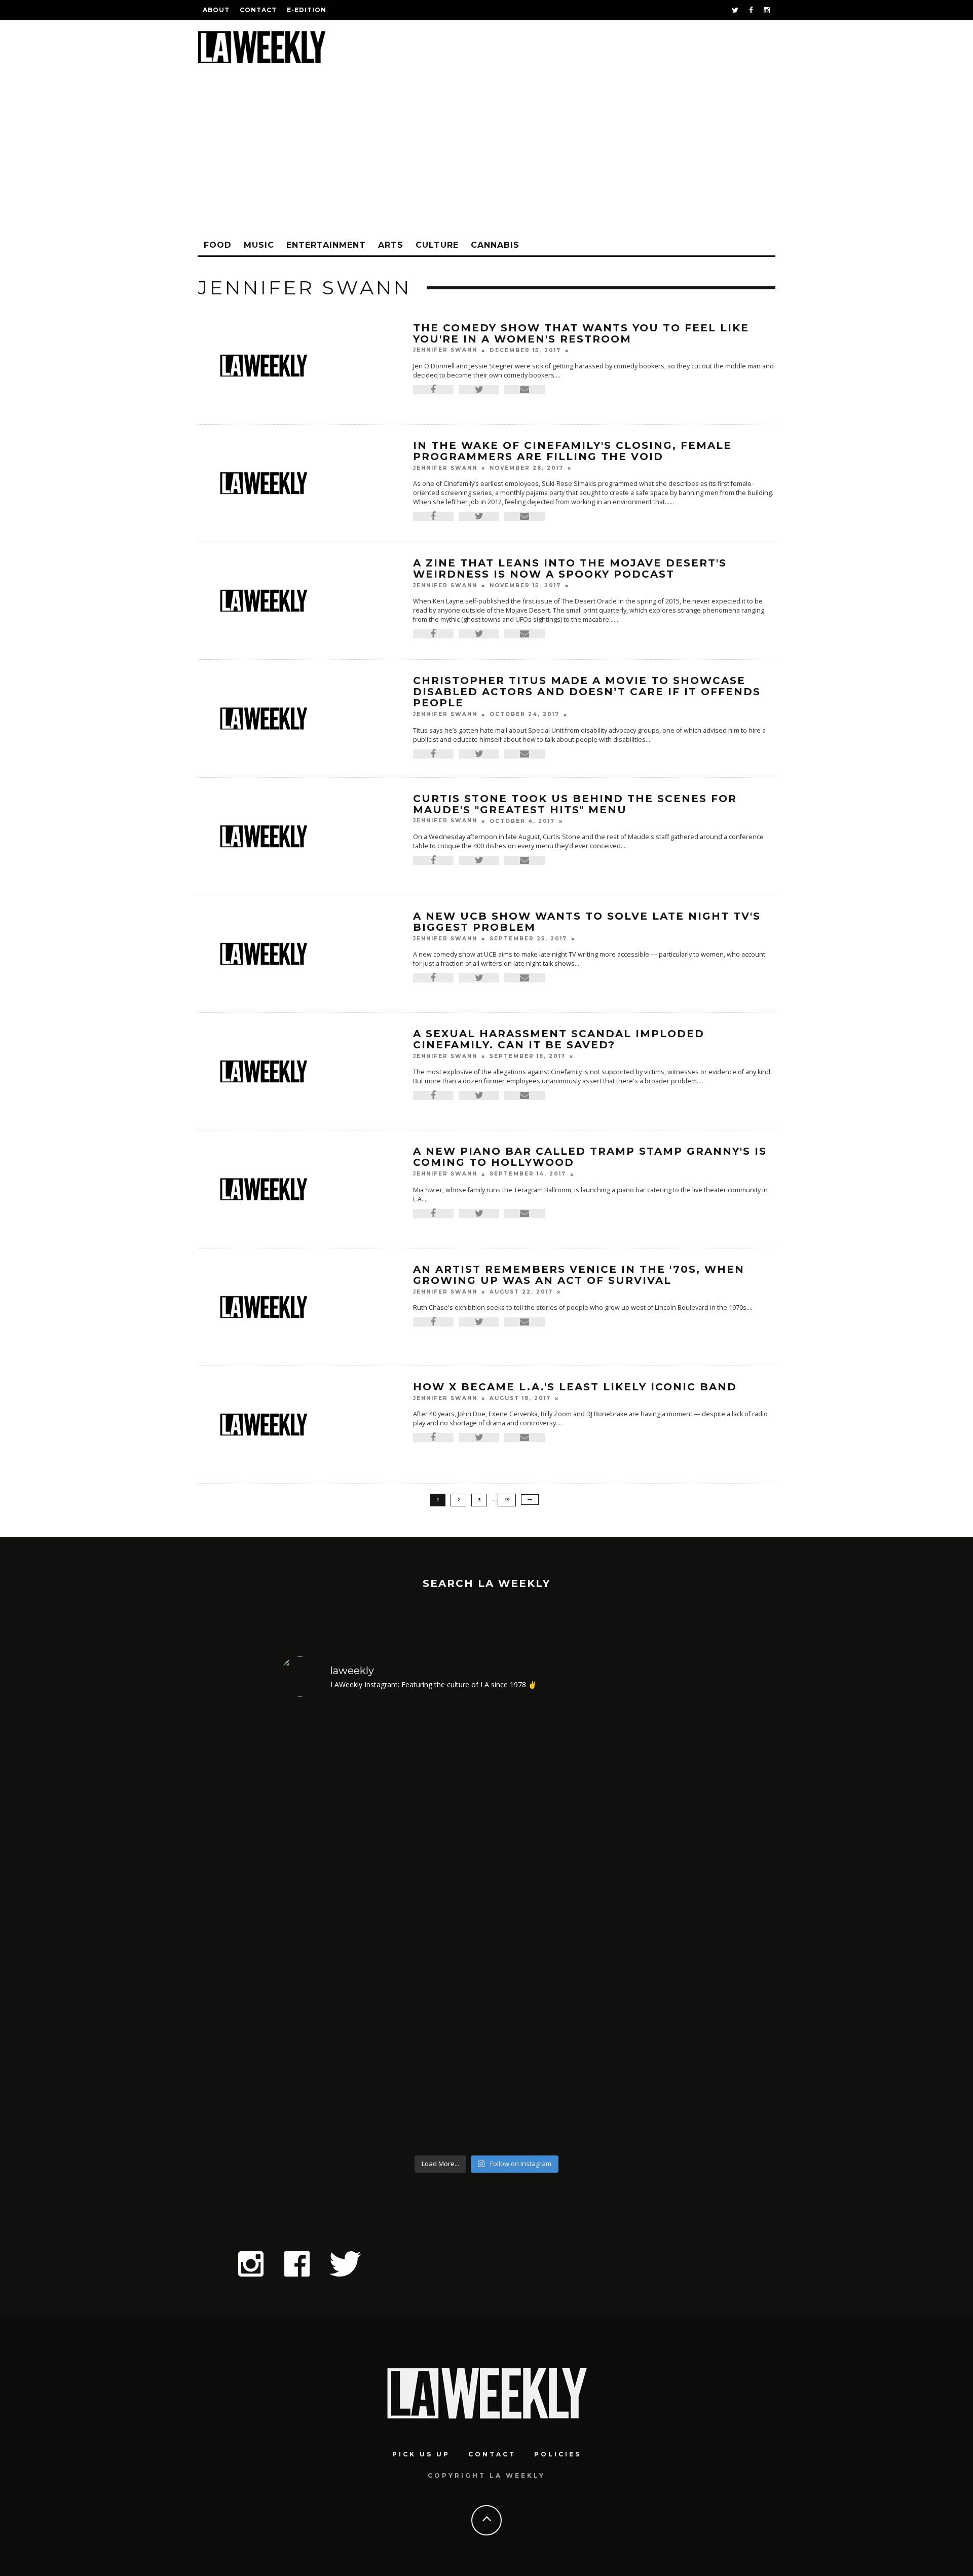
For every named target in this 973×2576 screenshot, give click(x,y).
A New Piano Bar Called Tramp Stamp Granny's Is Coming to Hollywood (590, 1157)
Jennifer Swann (445, 350)
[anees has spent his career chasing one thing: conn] (330, 1928)
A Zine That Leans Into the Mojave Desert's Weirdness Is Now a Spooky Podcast (570, 569)
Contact (258, 10)
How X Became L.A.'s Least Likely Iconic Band (575, 1387)
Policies (558, 2454)
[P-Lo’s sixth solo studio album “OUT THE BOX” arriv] (644, 1928)
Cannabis (495, 245)
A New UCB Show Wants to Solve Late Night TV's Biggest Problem (587, 922)
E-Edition (307, 10)
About (216, 10)
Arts (391, 245)
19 (507, 1500)
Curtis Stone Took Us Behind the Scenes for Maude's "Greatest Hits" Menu (575, 804)
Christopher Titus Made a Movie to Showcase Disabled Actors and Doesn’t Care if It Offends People (587, 692)
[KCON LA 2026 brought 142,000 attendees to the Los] (539, 1928)
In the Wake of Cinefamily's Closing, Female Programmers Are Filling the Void (572, 451)
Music (259, 245)
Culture (437, 245)
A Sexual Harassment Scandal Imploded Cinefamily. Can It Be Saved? (559, 1039)
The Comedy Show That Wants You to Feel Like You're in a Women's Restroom (581, 333)
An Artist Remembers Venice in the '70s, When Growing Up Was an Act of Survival (579, 1275)
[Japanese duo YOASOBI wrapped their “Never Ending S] (435, 1928)
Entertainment (326, 245)
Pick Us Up (421, 2454)
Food (218, 245)
